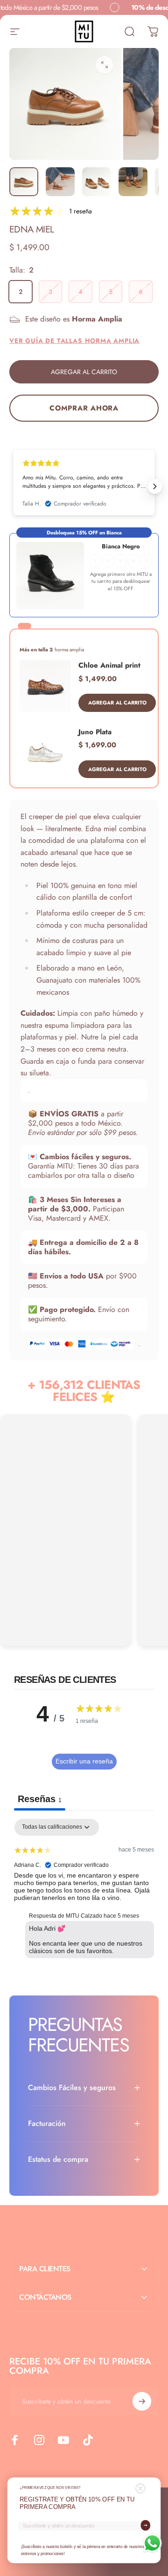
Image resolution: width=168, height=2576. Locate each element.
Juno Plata (95, 732)
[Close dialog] (140, 2489)
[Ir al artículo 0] (24, 182)
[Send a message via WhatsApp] (152, 2543)
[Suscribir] (142, 2401)
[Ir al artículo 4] (133, 182)
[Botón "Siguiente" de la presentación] (155, 486)
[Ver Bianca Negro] (50, 576)
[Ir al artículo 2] (60, 182)
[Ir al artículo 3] (97, 182)
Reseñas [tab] (40, 1799)
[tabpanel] (84, 1891)
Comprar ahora (84, 408)
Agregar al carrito (117, 703)
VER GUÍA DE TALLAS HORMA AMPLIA (74, 341)
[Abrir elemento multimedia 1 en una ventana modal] (105, 65)
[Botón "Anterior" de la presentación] (13, 486)
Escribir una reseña (84, 1761)
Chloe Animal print (109, 665)
